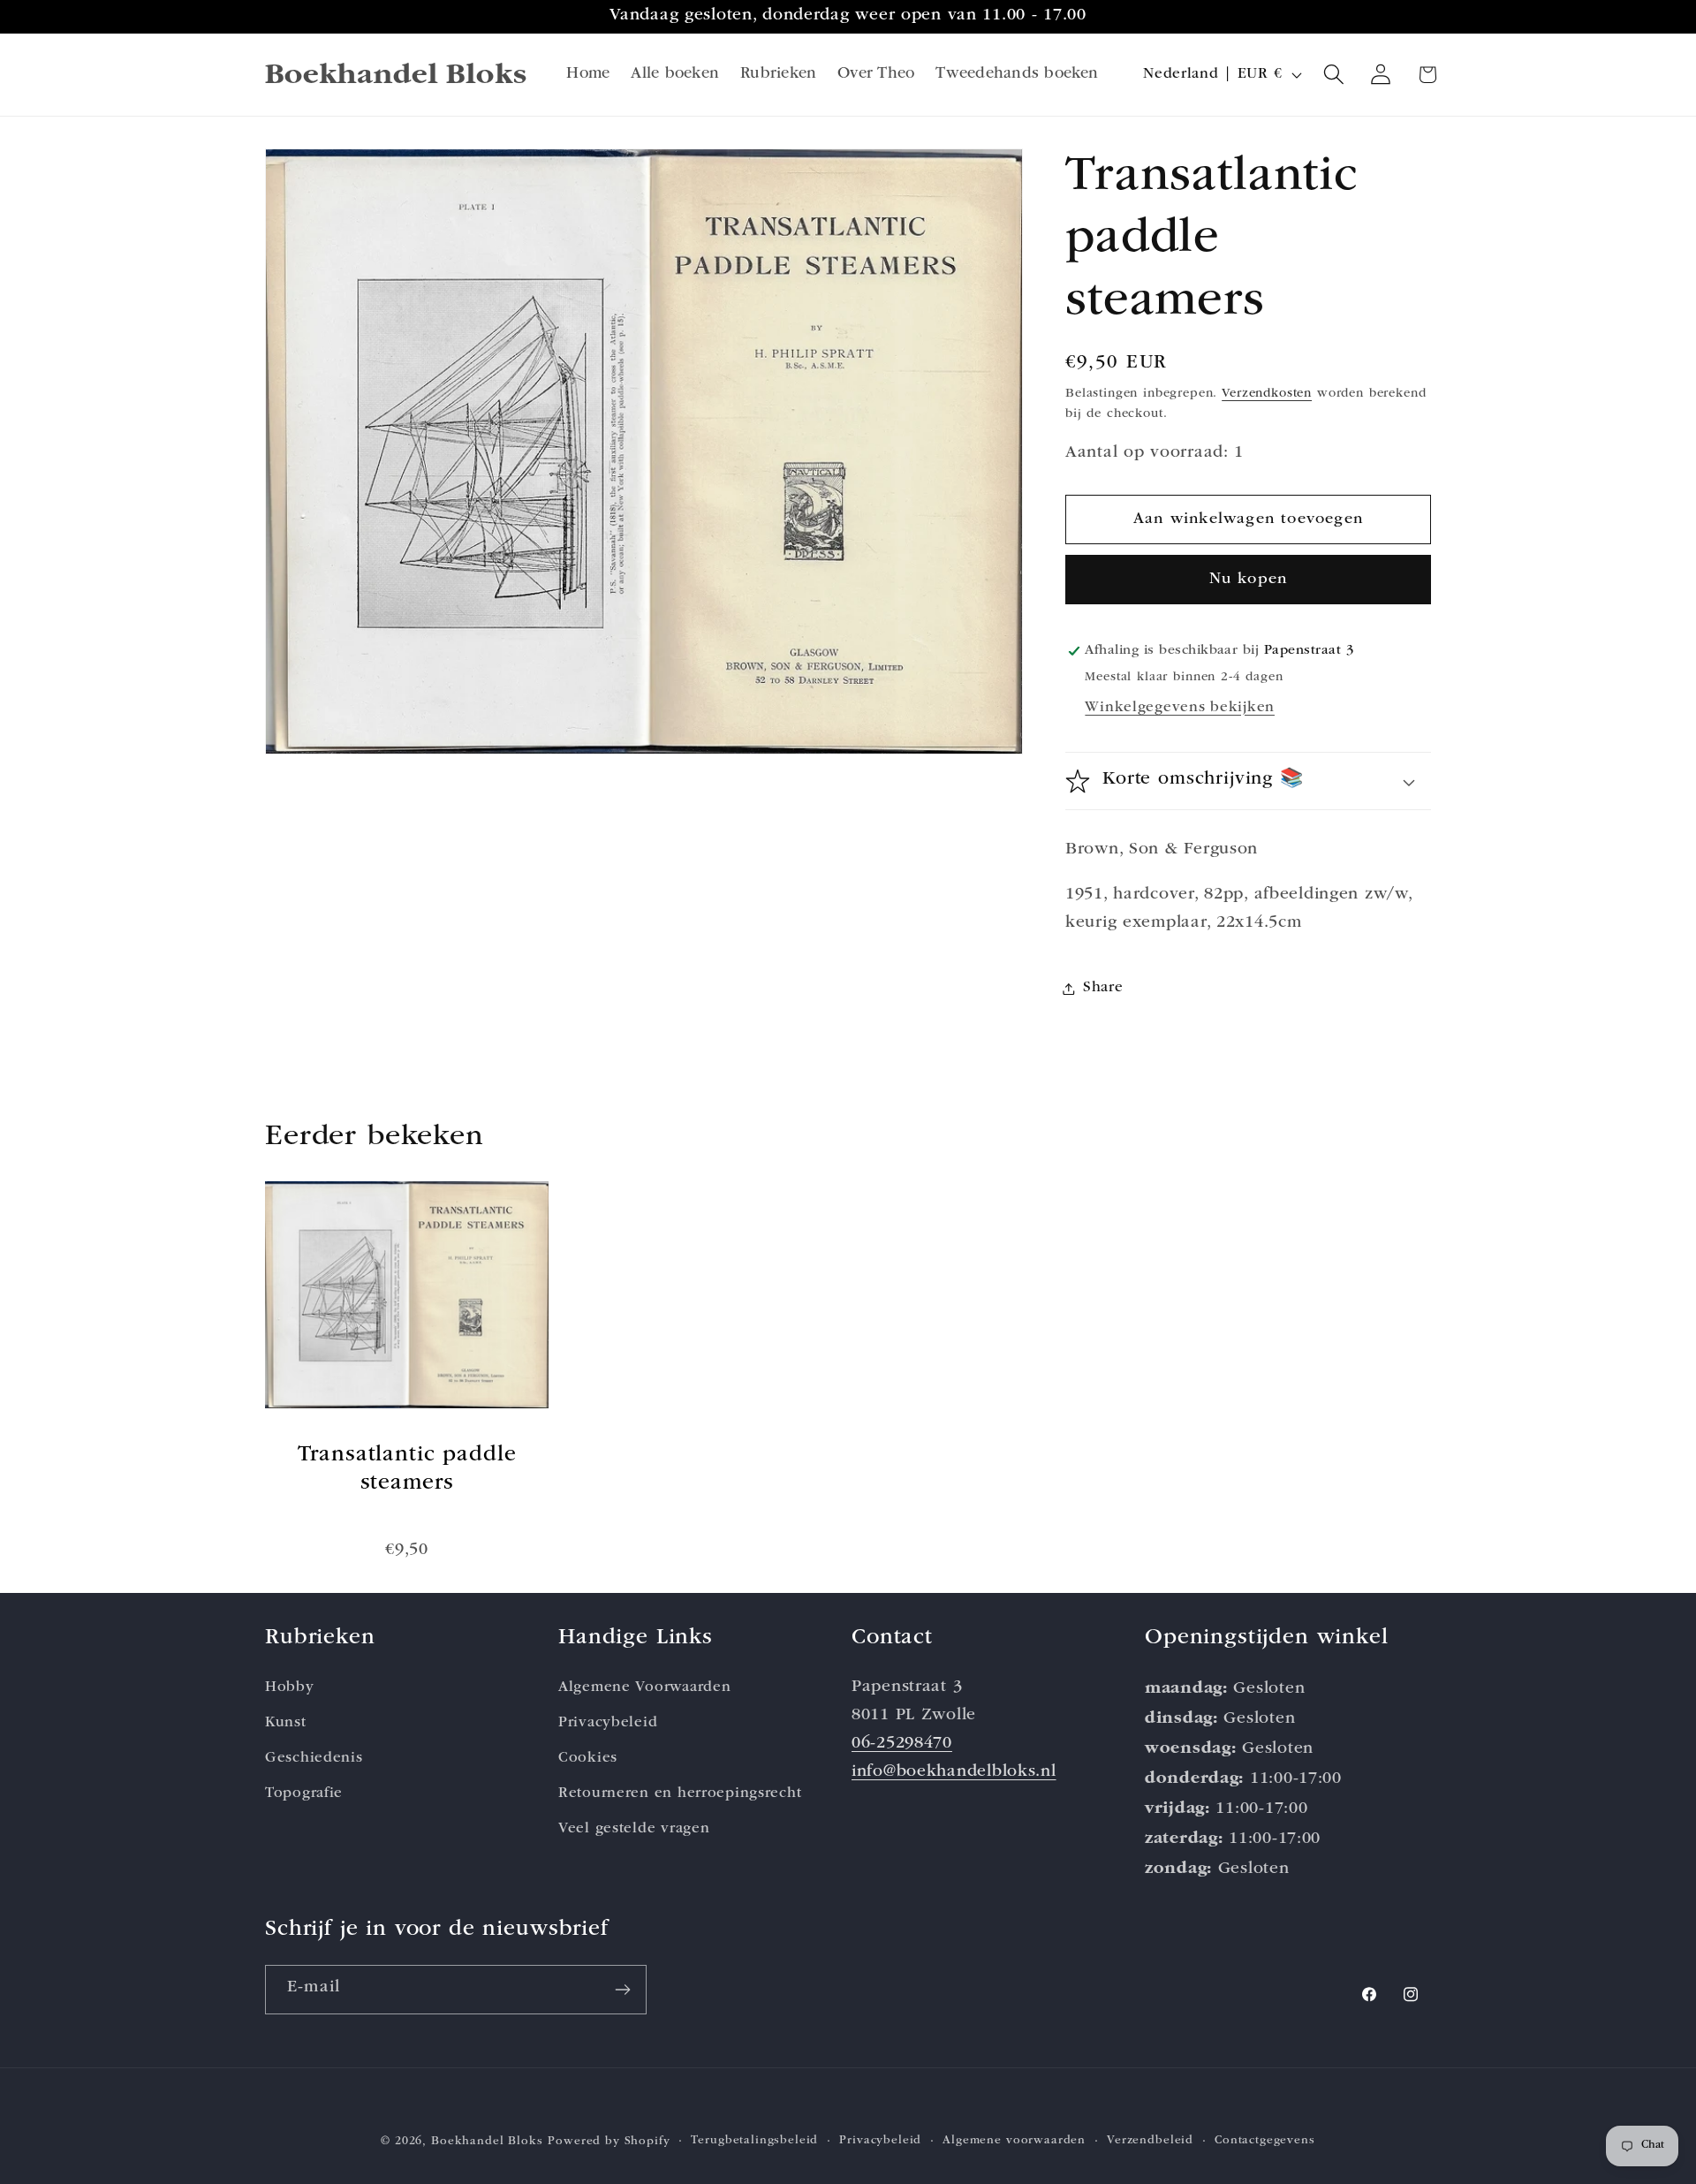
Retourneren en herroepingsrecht (680, 1794)
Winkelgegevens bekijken (1180, 708)
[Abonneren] (622, 1990)
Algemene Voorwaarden (644, 1688)
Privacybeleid (608, 1723)
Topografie (304, 1794)
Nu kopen (1249, 580)
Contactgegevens (1265, 2141)
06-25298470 (902, 1744)
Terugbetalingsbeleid (754, 2141)
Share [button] (1103, 988)
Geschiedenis (314, 1759)
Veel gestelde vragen (634, 1829)
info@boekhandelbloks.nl (954, 1773)
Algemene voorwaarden (1014, 2141)
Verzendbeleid (1150, 2141)
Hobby (290, 1688)
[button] (1334, 75)
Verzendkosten (1267, 394)
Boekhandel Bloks (487, 2142)
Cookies (588, 1759)
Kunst (286, 1723)
